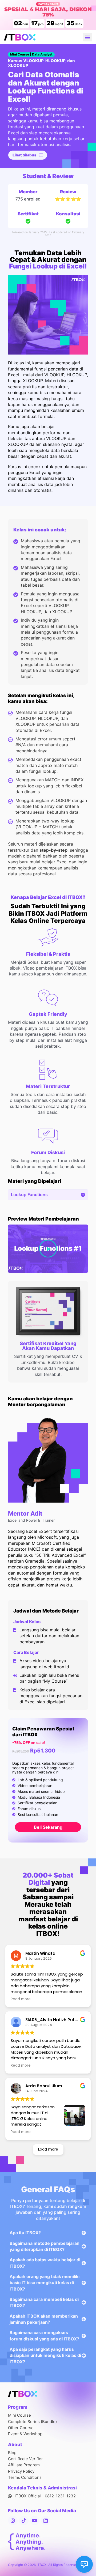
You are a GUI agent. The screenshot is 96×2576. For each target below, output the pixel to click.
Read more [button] (21, 1999)
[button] (88, 37)
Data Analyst (42, 54)
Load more (48, 2149)
